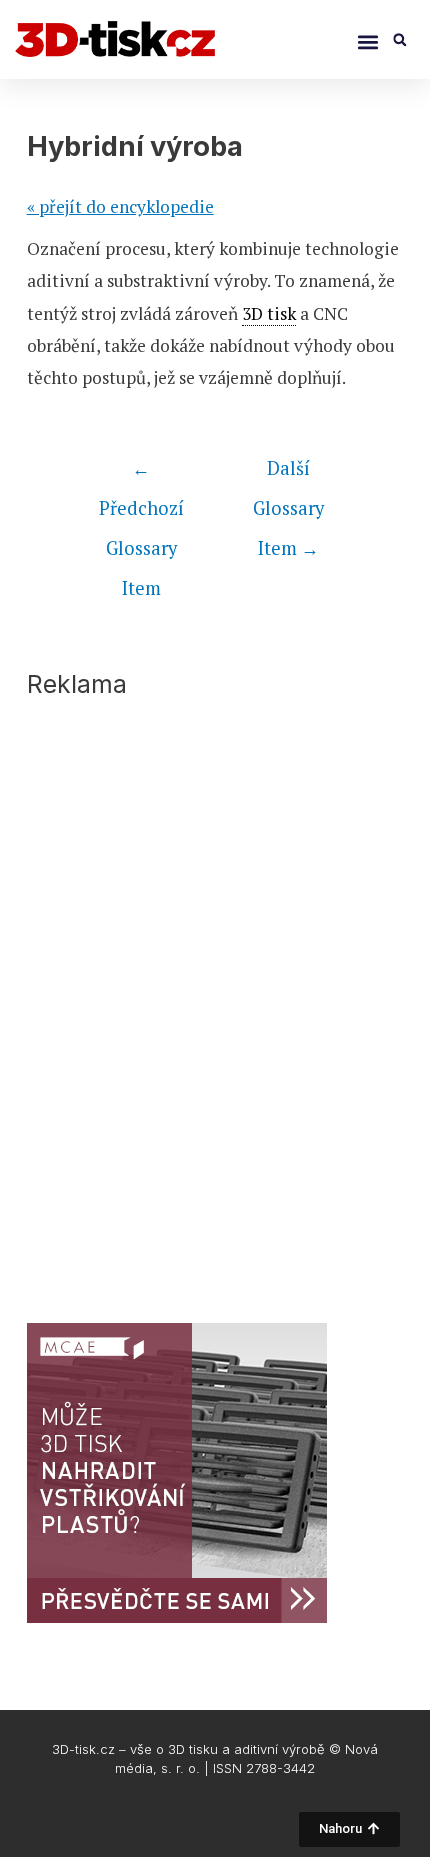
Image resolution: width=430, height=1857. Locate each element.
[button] (367, 41)
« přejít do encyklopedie (120, 206)
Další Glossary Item (288, 473)
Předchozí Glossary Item (141, 473)
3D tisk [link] (269, 313)
